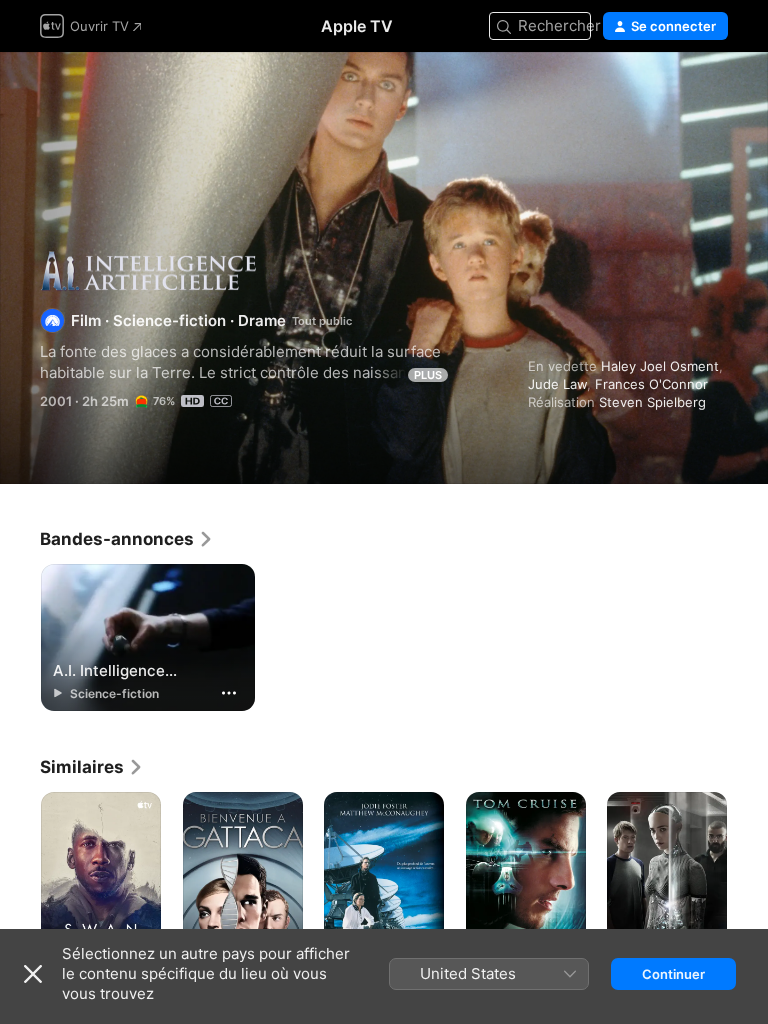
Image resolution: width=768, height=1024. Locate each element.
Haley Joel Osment (660, 366)
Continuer (673, 974)
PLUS (428, 375)
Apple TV (357, 26)
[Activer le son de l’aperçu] (714, 91)
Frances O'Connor (651, 384)
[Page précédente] (20, 882)
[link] (127, 539)
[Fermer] (33, 974)
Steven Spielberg (652, 402)
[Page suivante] (748, 882)
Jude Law (557, 384)
